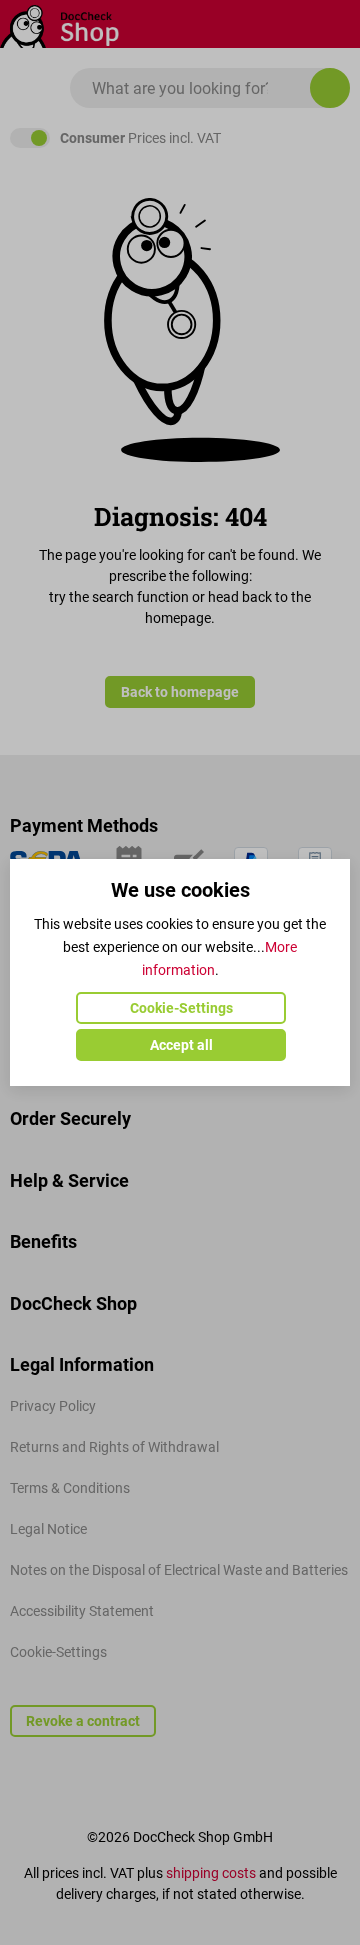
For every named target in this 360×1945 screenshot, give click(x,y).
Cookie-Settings (181, 1008)
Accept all (181, 1045)
